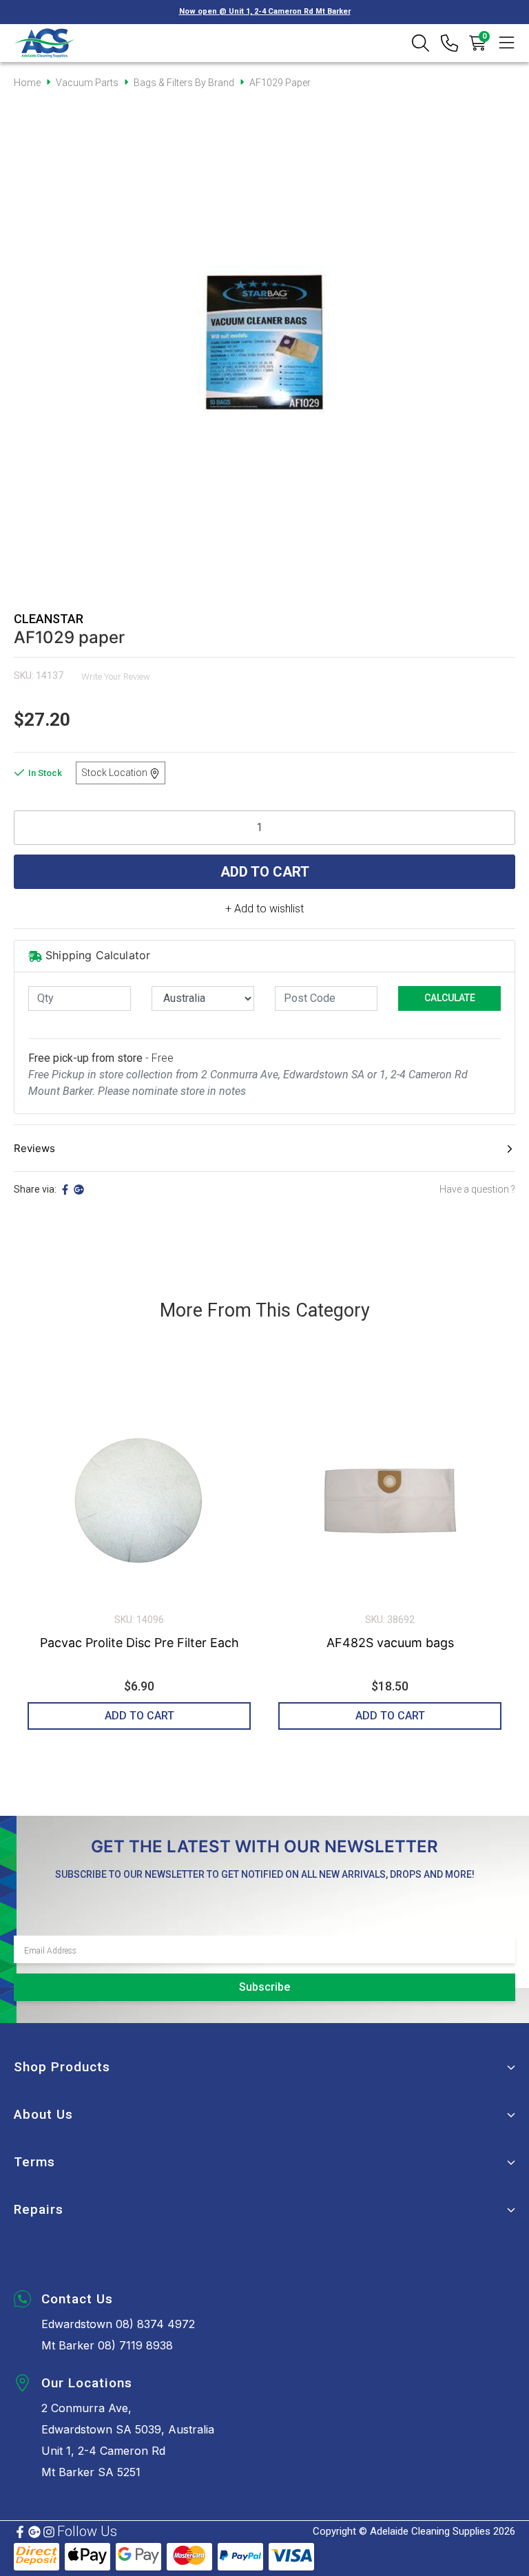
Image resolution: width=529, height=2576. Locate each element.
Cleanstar (49, 619)
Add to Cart (265, 872)
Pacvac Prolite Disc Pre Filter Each (139, 1643)
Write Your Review (116, 677)
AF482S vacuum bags (390, 1643)
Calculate (450, 998)
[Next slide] (491, 1554)
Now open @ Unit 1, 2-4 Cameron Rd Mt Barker (265, 11)
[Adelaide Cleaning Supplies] (44, 43)
